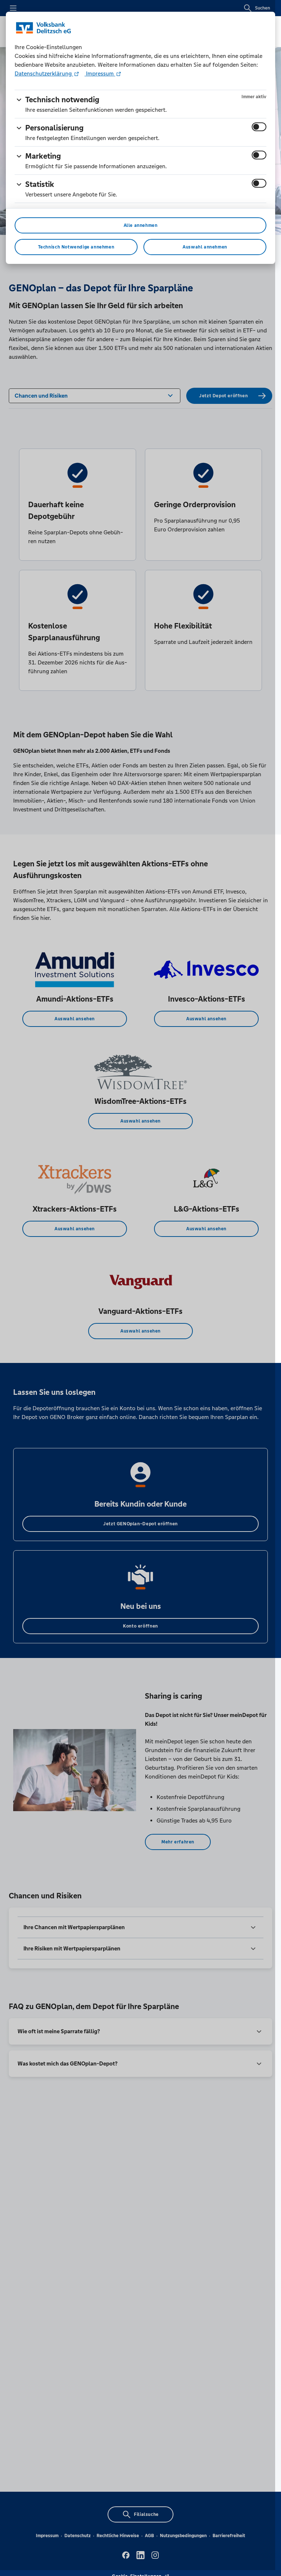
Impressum (100, 73)
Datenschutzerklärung (44, 73)
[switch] (259, 127)
